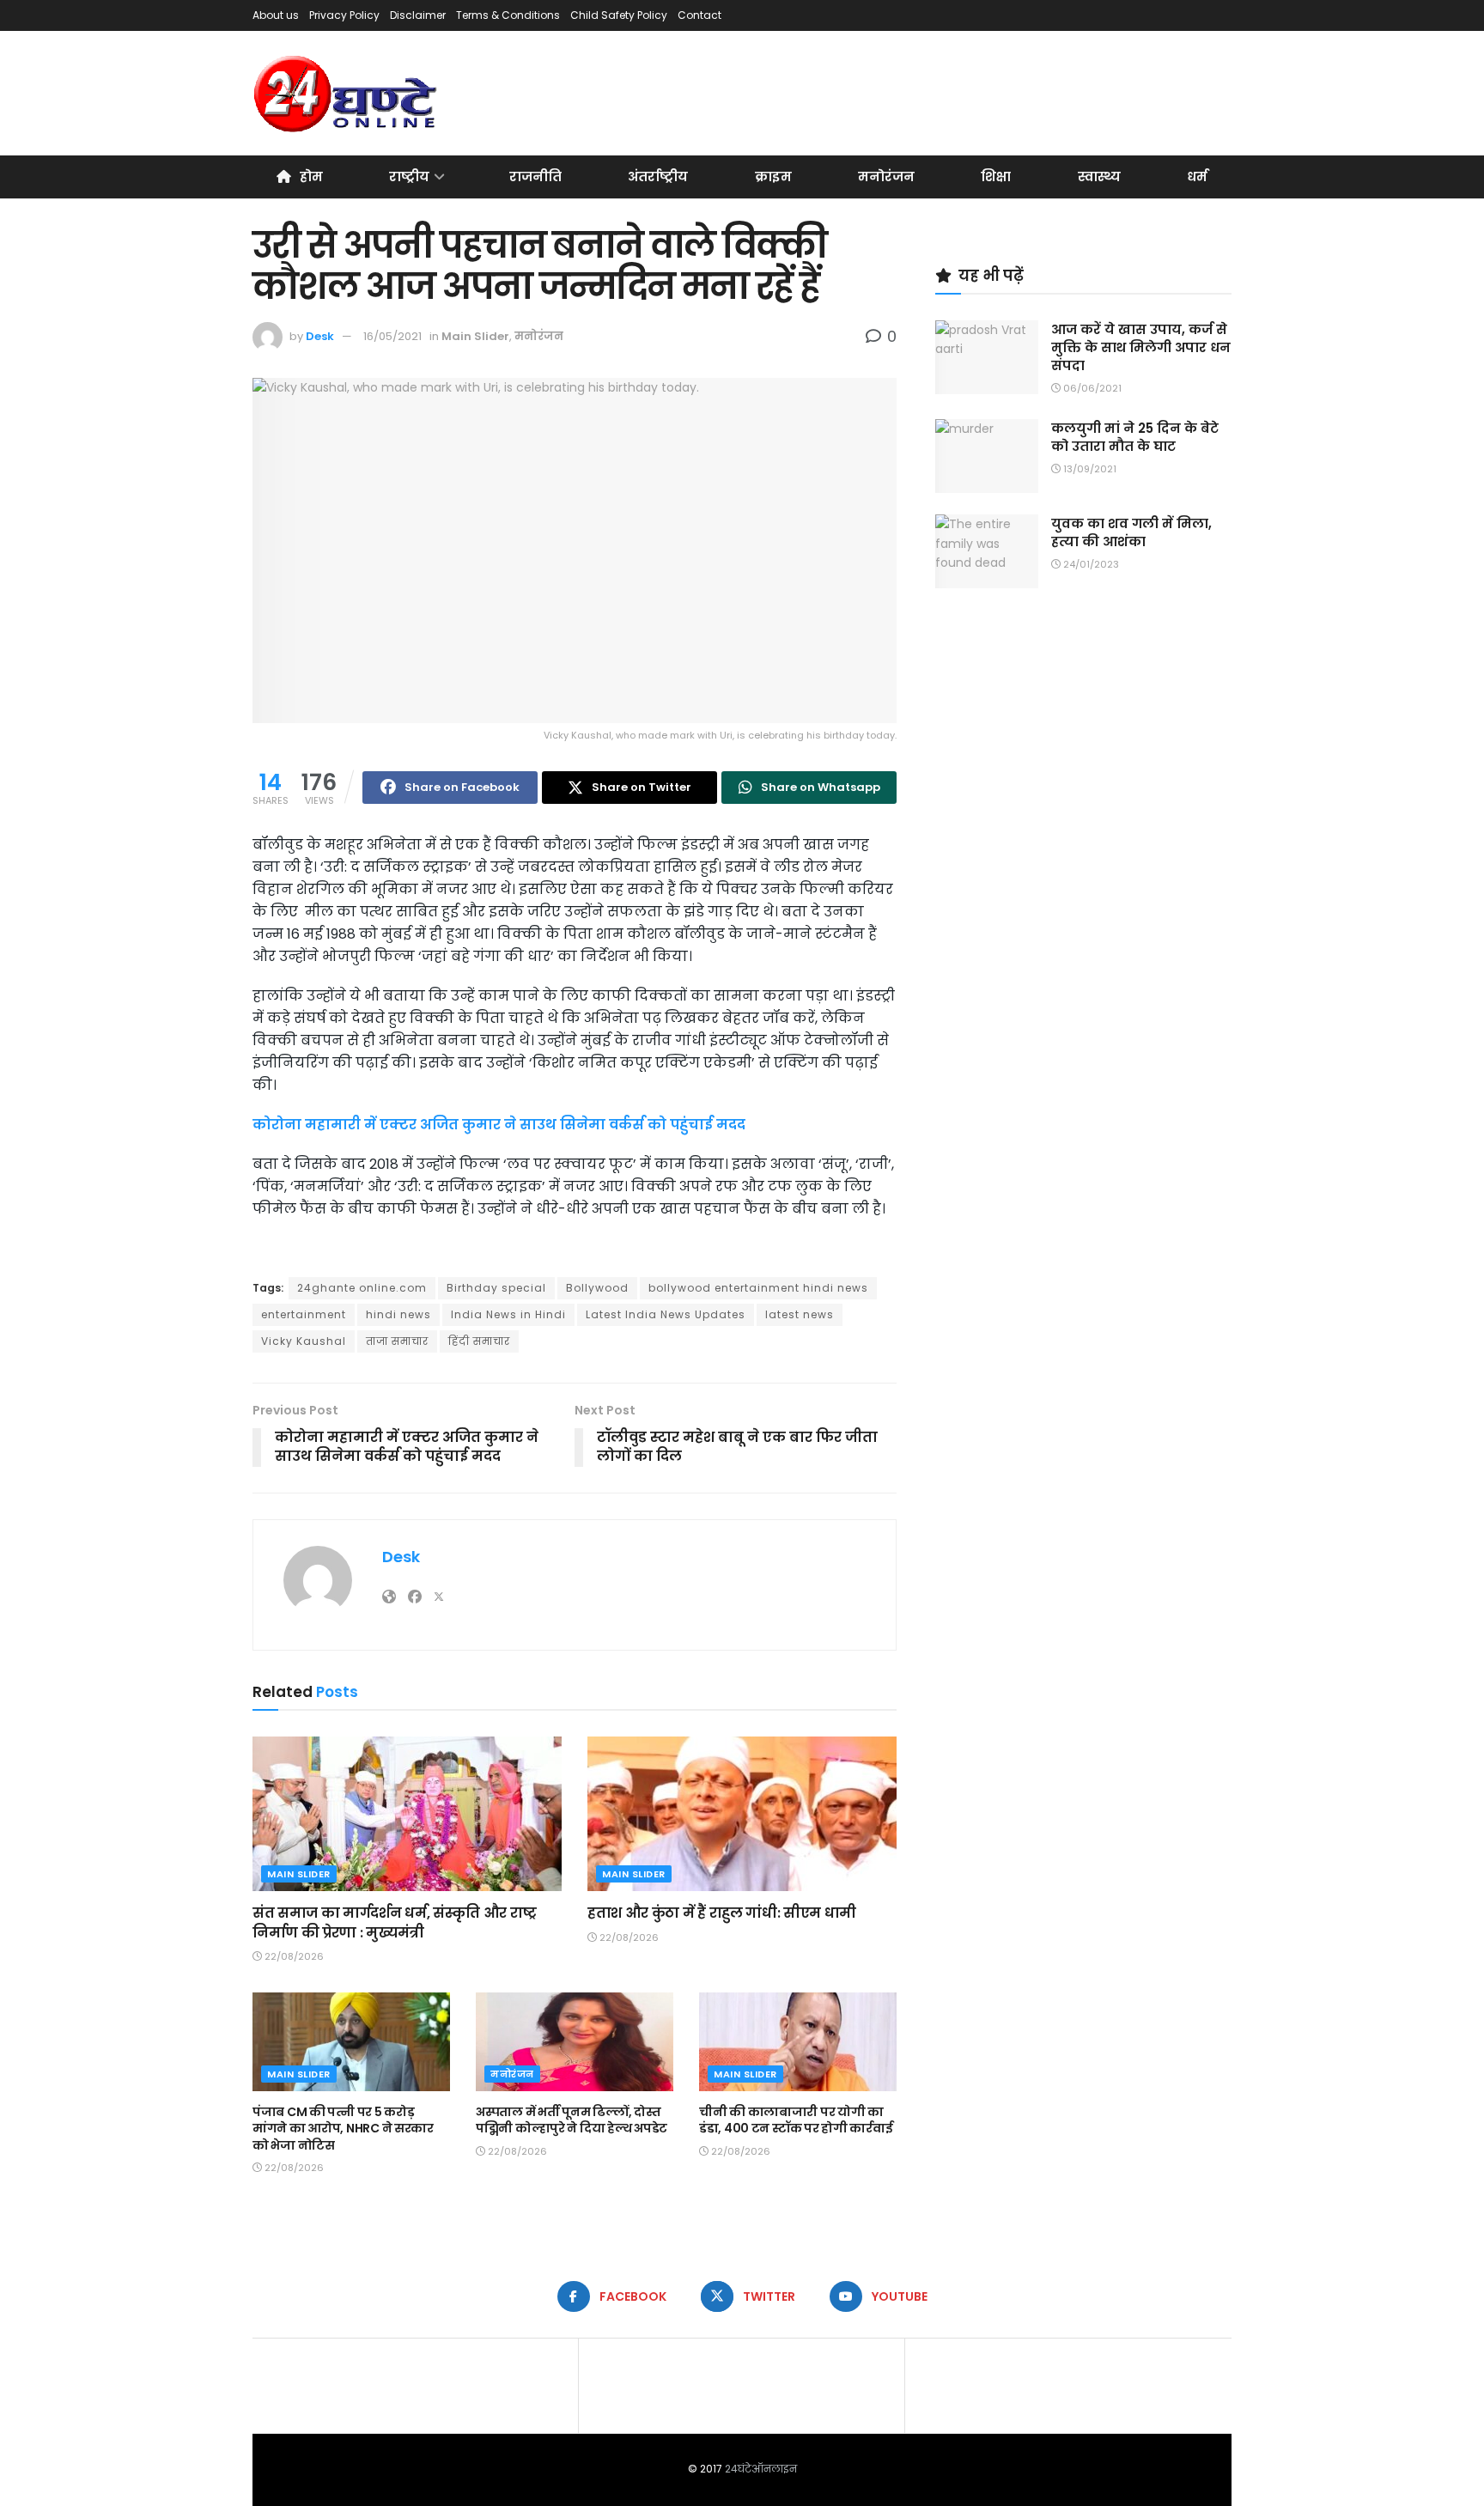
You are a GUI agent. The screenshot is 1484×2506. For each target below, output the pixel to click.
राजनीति (535, 176)
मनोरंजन (886, 176)
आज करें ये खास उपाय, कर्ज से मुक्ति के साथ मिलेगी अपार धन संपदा (1141, 347)
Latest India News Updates (666, 1314)
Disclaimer (418, 15)
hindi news (398, 1314)
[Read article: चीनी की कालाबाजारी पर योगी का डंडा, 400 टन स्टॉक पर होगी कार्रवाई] (798, 2042)
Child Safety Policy (619, 15)
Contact (699, 15)
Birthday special (496, 1288)
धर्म (1197, 176)
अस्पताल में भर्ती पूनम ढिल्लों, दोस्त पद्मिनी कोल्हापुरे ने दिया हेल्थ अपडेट (572, 2120)
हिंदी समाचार (479, 1341)
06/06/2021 (1091, 388)
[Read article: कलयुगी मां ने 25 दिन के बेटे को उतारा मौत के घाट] (987, 456)
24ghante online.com (362, 1288)
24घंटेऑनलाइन (761, 2469)
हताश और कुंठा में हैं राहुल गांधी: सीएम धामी (722, 1913)
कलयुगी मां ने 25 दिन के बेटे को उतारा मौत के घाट (1135, 437)
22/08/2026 (293, 1956)
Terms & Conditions (508, 15)
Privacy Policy (344, 15)
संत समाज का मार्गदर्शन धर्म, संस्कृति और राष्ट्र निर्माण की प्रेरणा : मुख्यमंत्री (395, 1922)
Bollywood (597, 1288)
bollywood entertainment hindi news (758, 1288)
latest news (800, 1314)
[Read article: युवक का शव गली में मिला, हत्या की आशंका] (987, 551)
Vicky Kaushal (304, 1341)
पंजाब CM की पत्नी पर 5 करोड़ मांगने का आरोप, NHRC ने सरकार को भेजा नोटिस (343, 2129)
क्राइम (773, 176)
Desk (320, 336)
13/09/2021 (1089, 469)
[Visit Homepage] (347, 94)
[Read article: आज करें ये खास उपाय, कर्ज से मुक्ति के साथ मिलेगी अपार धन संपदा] (987, 357)
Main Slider (475, 336)
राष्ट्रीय (409, 176)
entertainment (304, 1314)
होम (311, 176)
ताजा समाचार (397, 1341)
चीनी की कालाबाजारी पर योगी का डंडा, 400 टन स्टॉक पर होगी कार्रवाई (796, 2120)
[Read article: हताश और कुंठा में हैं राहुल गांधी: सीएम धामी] (742, 1814)
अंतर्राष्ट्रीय (658, 176)
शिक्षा (996, 176)
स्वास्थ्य (1099, 176)
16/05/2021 (392, 336)
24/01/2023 (1090, 564)
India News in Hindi (508, 1314)
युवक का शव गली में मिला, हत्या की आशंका (1131, 532)
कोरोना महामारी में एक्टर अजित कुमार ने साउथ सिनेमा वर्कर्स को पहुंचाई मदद (499, 1125)
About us (276, 15)
